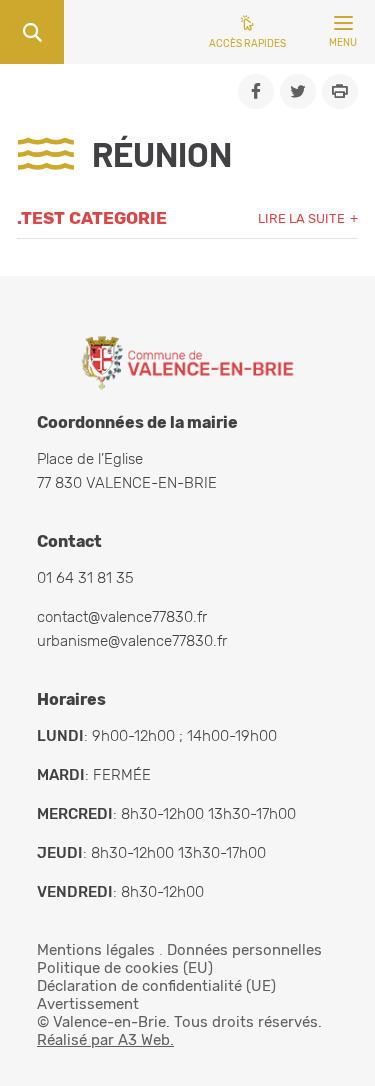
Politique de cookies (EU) (125, 968)
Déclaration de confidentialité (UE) (156, 986)
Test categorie (94, 218)
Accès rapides (247, 44)
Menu (343, 43)
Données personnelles (244, 950)
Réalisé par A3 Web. (105, 1040)
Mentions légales (96, 950)
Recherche (32, 32)
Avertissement (88, 1004)
